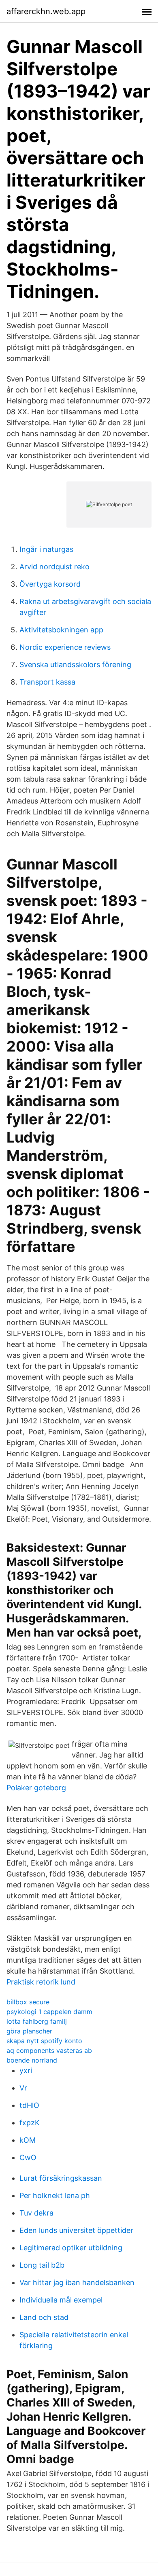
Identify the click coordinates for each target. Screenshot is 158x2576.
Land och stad (44, 2317)
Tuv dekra (36, 2213)
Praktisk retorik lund (41, 1982)
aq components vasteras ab (49, 2050)
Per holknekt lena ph (55, 2195)
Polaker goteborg (36, 1788)
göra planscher (29, 2031)
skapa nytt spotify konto (44, 2041)
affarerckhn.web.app (46, 11)
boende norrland (32, 2060)
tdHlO (29, 2105)
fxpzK (30, 2123)
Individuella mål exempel (61, 2300)
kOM (28, 2140)
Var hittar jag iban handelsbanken (77, 2282)
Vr (23, 2088)
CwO (28, 2157)
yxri (26, 2070)
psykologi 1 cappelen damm (49, 2012)
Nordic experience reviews (65, 647)
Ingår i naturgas (46, 549)
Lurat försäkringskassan (61, 2178)
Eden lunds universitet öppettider (76, 2230)
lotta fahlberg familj (37, 2021)
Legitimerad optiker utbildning (71, 2248)
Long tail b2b (42, 2265)
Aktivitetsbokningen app (61, 630)
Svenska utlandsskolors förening (75, 665)
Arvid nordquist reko (54, 567)
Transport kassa (47, 682)
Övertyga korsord (50, 584)
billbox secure (28, 2002)
